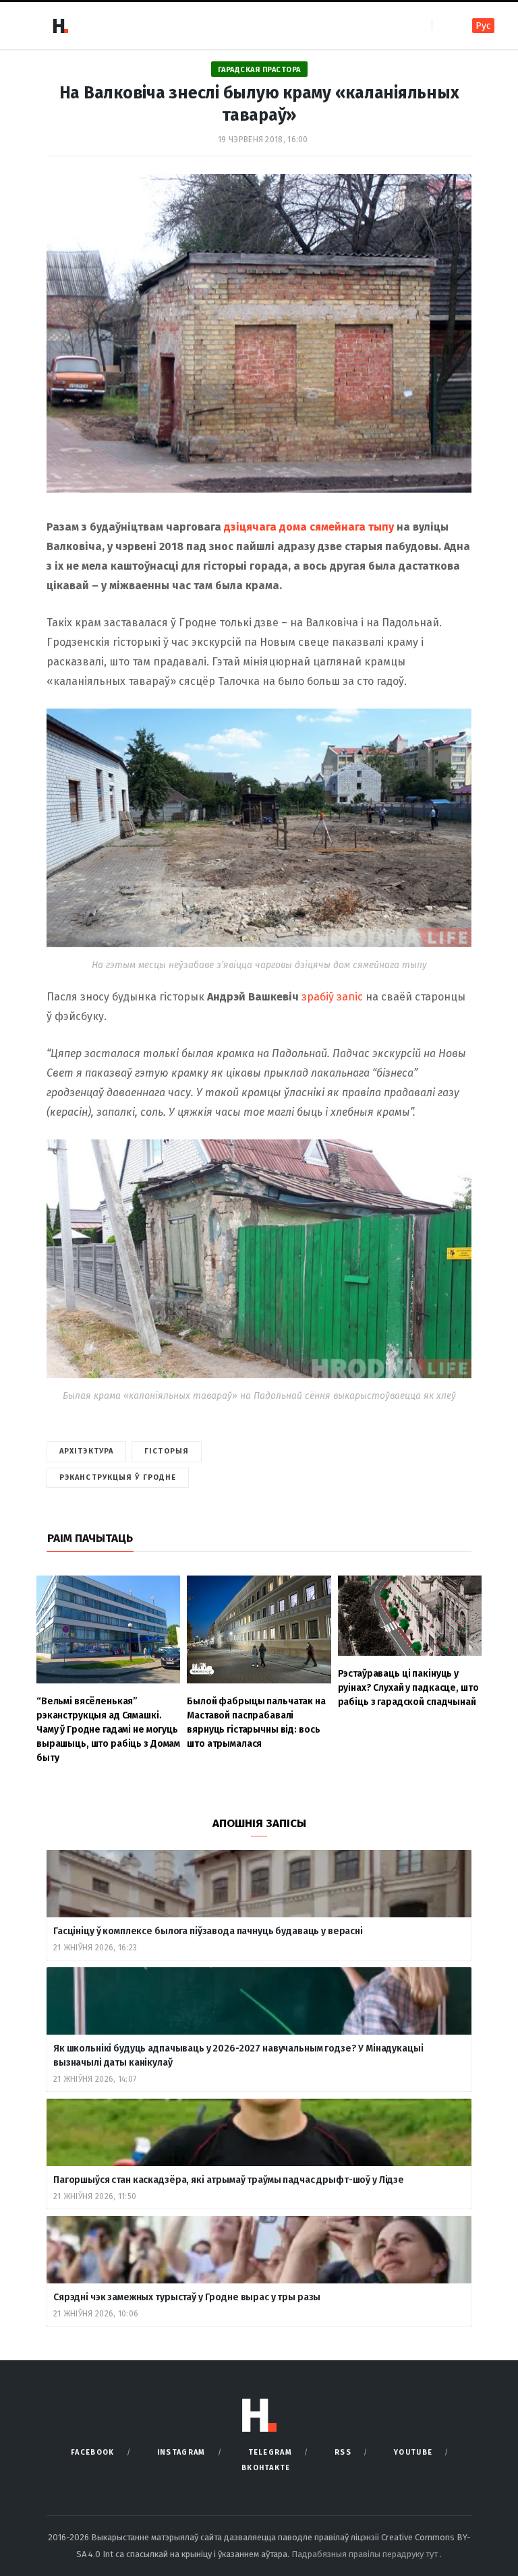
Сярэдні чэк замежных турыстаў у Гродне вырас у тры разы (187, 2297)
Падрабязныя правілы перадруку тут (366, 2554)
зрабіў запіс (332, 997)
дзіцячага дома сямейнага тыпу (309, 527)
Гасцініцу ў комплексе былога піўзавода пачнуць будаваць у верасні (208, 1931)
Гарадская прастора (259, 70)
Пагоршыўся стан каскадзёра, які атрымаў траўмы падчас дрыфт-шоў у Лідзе (229, 2180)
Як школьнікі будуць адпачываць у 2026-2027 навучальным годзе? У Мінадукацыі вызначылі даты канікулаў (238, 2056)
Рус (483, 26)
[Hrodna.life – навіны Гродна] (60, 26)
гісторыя (167, 1451)
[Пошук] (443, 25)
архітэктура (86, 1451)
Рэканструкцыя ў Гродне (118, 1477)
